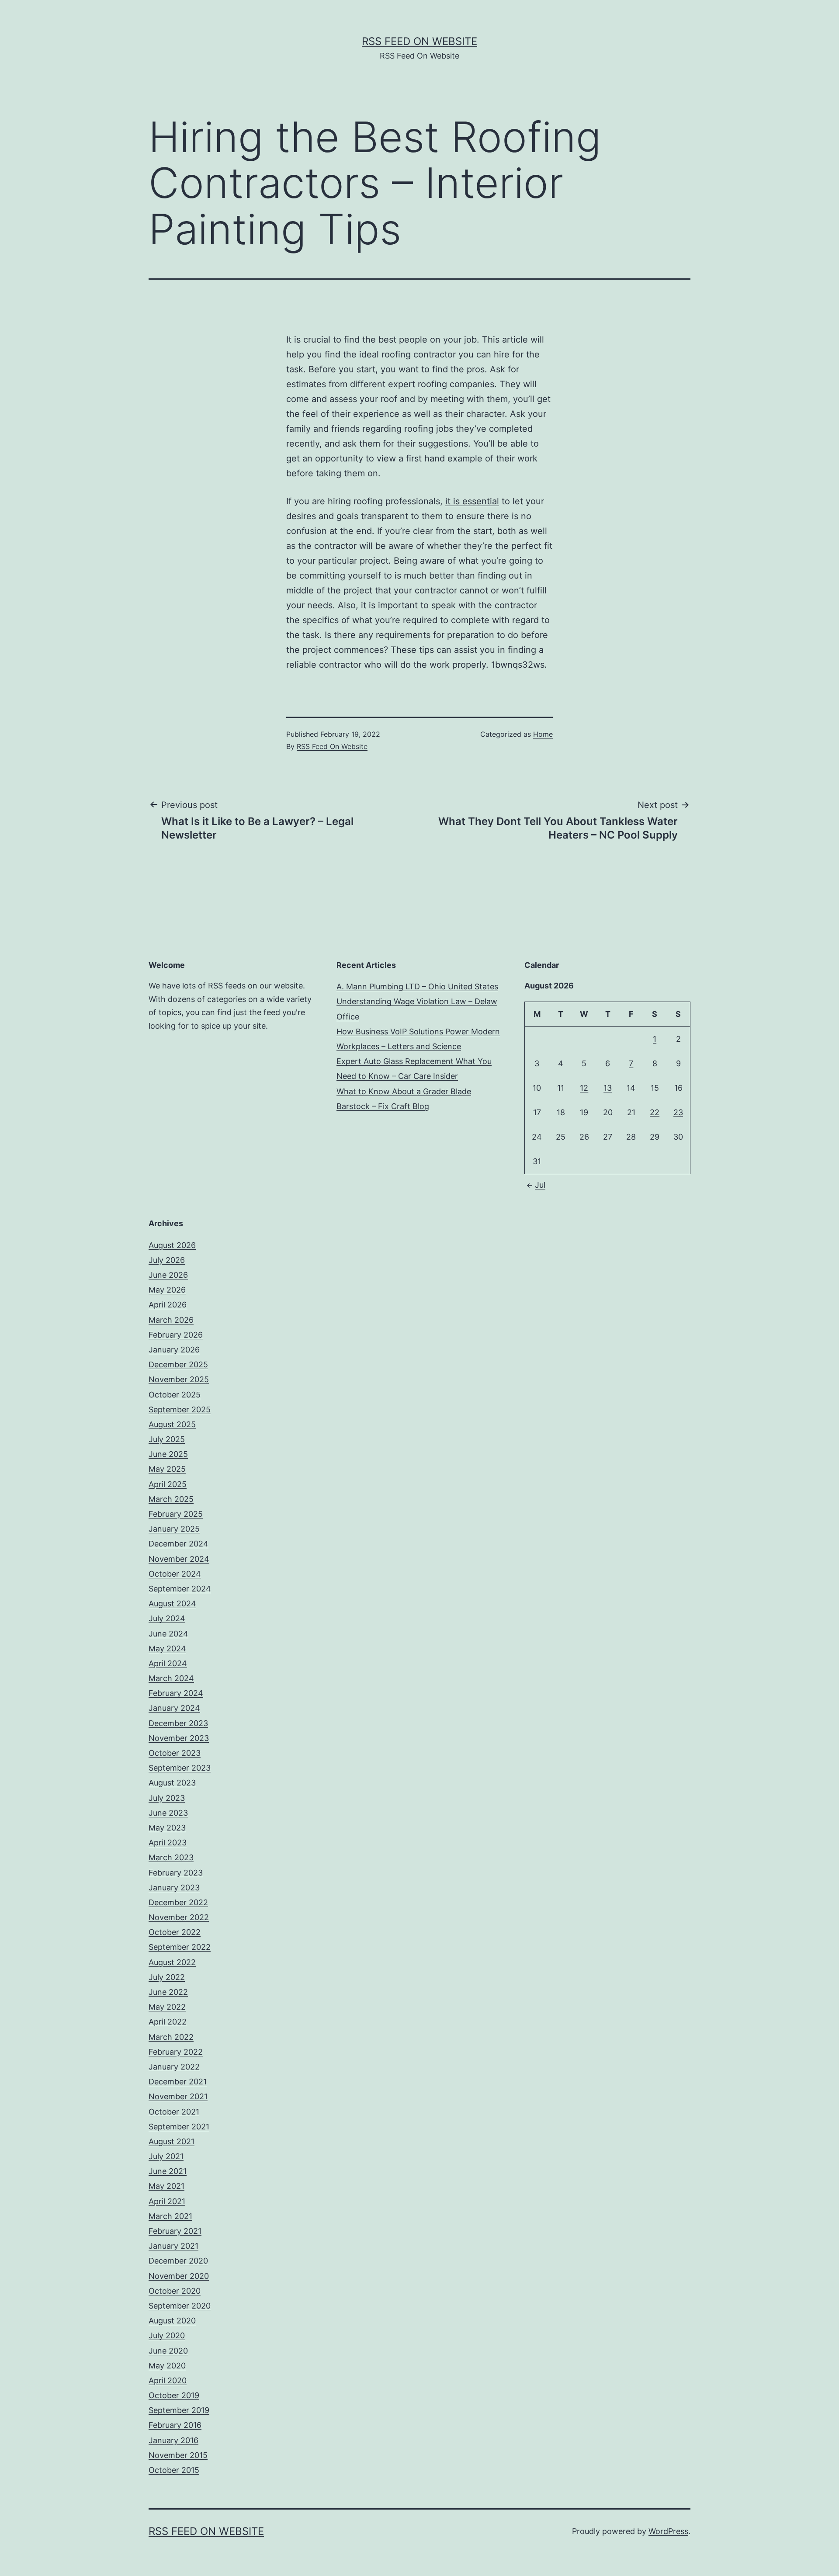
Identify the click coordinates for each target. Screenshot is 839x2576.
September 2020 (180, 2306)
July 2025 (167, 1439)
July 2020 (167, 2335)
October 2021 (174, 2112)
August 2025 (172, 1424)
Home (543, 734)
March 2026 (171, 1320)
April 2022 (168, 2022)
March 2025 (171, 1499)
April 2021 (167, 2201)
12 (584, 1088)
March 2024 (171, 1678)
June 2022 (168, 1992)
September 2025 (180, 1409)
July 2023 (167, 1798)
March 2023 (171, 1857)
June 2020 (168, 2351)
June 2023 (168, 1813)
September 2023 (180, 1768)
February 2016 (175, 2425)
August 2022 (172, 1962)
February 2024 (176, 1693)
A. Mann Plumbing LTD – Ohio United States (417, 986)
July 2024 (167, 1618)
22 (655, 1112)
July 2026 (167, 1260)
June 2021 (168, 2171)
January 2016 (173, 2440)
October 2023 (175, 1753)
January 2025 (174, 1529)
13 (608, 1088)
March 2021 (170, 2216)
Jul (540, 1185)
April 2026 (168, 1305)
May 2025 (167, 1469)
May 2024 (167, 1649)
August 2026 (172, 1245)
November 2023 (179, 1738)
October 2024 (175, 1574)
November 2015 (178, 2455)
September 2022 (180, 1947)
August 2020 (172, 2321)
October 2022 (175, 1932)
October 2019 (174, 2395)
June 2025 (168, 1454)
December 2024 (179, 1544)
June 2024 (168, 1634)
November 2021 (178, 2096)
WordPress (668, 2531)
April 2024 (168, 1663)
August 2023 (172, 1783)
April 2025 (168, 1484)
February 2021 (175, 2231)
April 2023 (168, 1843)
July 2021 (166, 2156)
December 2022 (178, 1902)
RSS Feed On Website (419, 41)
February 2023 (176, 1873)
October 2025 (175, 1395)
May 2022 (167, 2007)
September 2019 (179, 2410)
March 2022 (171, 2037)
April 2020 (168, 2380)
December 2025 (178, 1364)
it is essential (472, 501)
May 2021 (166, 2186)
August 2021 (172, 2141)
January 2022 (174, 2067)
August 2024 (172, 1603)
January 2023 (174, 1888)
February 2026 (176, 1335)
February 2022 (176, 2052)
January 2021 (173, 2246)
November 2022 (179, 1917)
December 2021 (178, 2082)
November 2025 (179, 1379)
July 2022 (167, 1977)
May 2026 (167, 1290)
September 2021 (179, 2127)
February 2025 (176, 1514)
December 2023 (178, 1723)
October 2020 (175, 2291)
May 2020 (167, 2366)
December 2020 (178, 2261)
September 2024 (180, 1589)
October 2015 (174, 2470)
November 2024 (179, 1559)
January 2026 (174, 1350)
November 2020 (179, 2276)
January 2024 (174, 1708)
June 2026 (168, 1275)
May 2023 (167, 1828)
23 (678, 1112)
